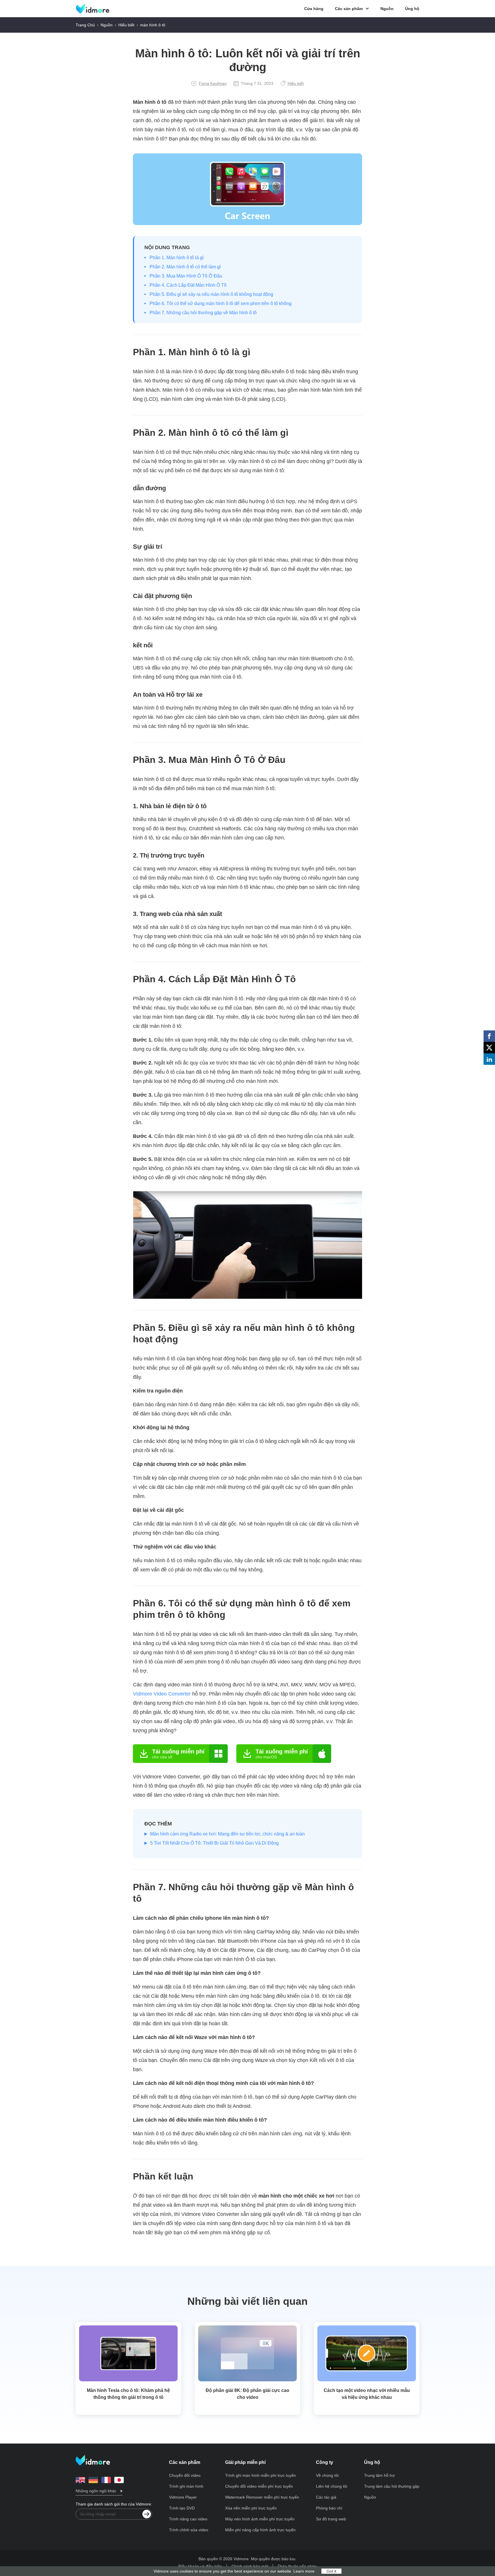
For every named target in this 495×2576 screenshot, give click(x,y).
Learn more (304, 2571)
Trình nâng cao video (188, 2519)
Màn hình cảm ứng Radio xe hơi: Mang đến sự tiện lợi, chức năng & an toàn (227, 1834)
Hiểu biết (126, 25)
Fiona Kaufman (213, 83)
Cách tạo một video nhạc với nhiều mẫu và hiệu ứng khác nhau (367, 2394)
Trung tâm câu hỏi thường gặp (392, 2486)
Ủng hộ (412, 9)
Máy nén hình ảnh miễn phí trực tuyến (260, 2519)
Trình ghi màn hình (186, 2486)
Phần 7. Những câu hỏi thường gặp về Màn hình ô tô (203, 313)
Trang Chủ (85, 25)
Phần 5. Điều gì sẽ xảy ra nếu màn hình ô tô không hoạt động (211, 294)
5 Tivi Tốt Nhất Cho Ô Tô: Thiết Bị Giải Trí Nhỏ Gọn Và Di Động (214, 1843)
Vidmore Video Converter (162, 1694)
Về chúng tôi (327, 2475)
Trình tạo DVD (182, 2508)
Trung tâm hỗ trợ (379, 2475)
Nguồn (387, 9)
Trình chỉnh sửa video (189, 2530)
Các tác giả (326, 2497)
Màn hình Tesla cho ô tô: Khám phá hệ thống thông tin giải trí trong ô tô (128, 2394)
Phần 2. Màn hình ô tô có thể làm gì (185, 267)
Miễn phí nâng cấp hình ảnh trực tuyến (260, 2530)
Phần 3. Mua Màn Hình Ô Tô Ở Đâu (186, 276)
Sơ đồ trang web (331, 2519)
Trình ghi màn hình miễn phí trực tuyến (261, 2475)
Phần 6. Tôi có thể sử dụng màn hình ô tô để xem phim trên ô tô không (221, 303)
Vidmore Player (183, 2497)
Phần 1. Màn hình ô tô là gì (177, 258)
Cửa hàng (314, 9)
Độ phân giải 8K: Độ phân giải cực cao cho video (247, 2394)
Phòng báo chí (329, 2508)
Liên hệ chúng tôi (332, 2486)
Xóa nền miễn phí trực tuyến (251, 2508)
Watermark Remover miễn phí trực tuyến (262, 2497)
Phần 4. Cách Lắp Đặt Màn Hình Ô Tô (188, 285)
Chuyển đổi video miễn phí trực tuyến (259, 2486)
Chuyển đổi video (185, 2475)
